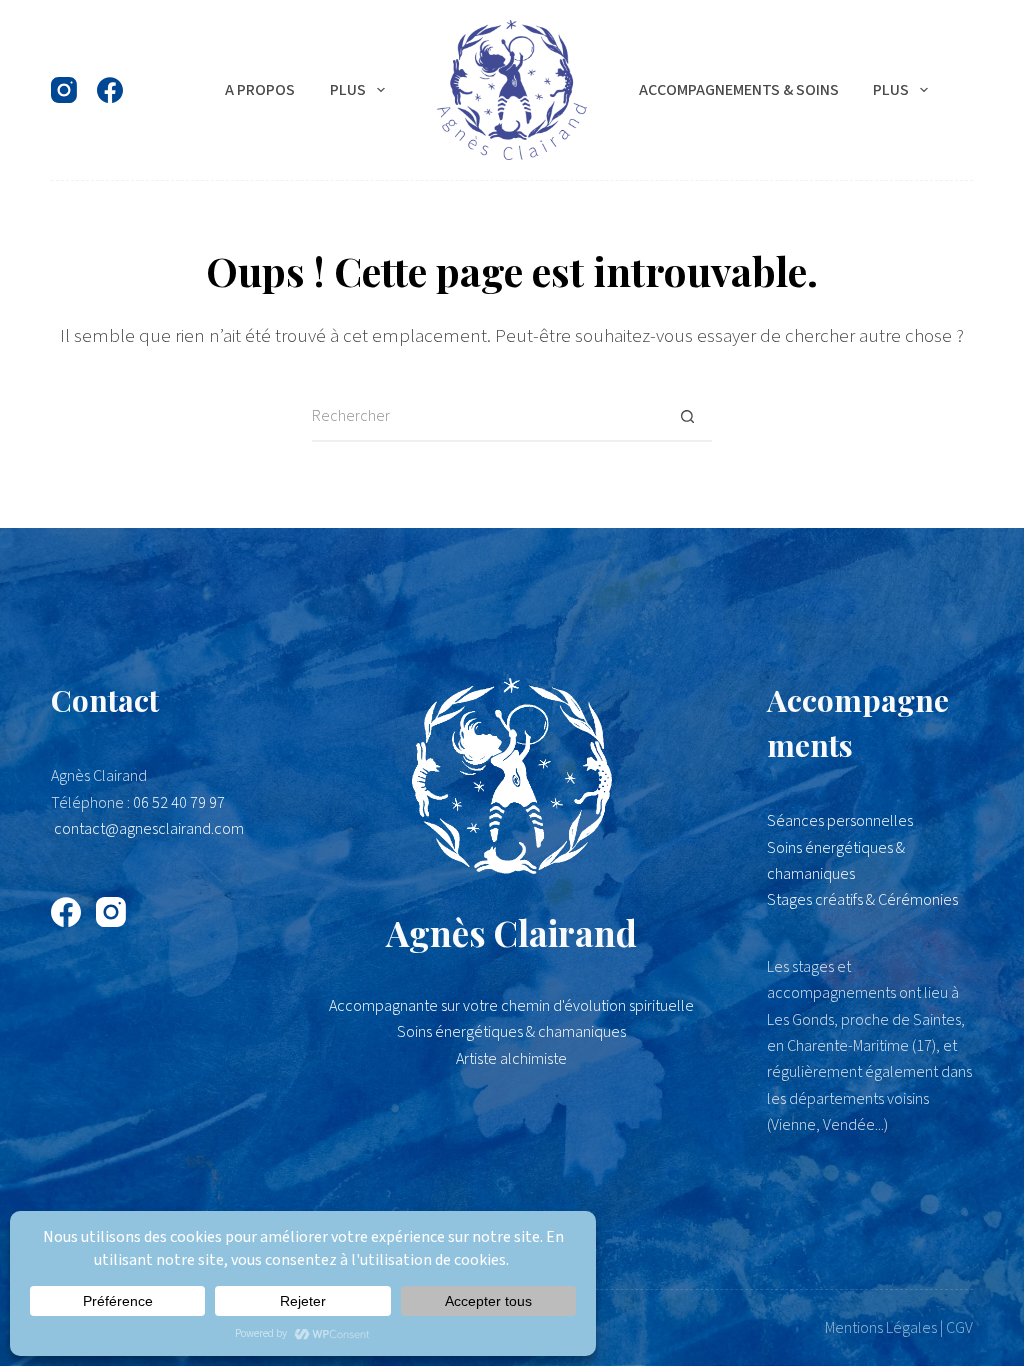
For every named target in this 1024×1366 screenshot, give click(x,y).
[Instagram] (64, 90)
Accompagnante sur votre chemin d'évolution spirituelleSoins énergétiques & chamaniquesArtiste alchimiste (511, 1032)
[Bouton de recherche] (687, 417)
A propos (260, 90)
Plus (348, 90)
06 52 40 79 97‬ (179, 803)
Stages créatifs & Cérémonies (862, 900)
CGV (959, 1328)
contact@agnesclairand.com (149, 829)
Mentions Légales (881, 1328)
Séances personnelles (840, 821)
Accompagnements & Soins (739, 90)
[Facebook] (110, 90)
